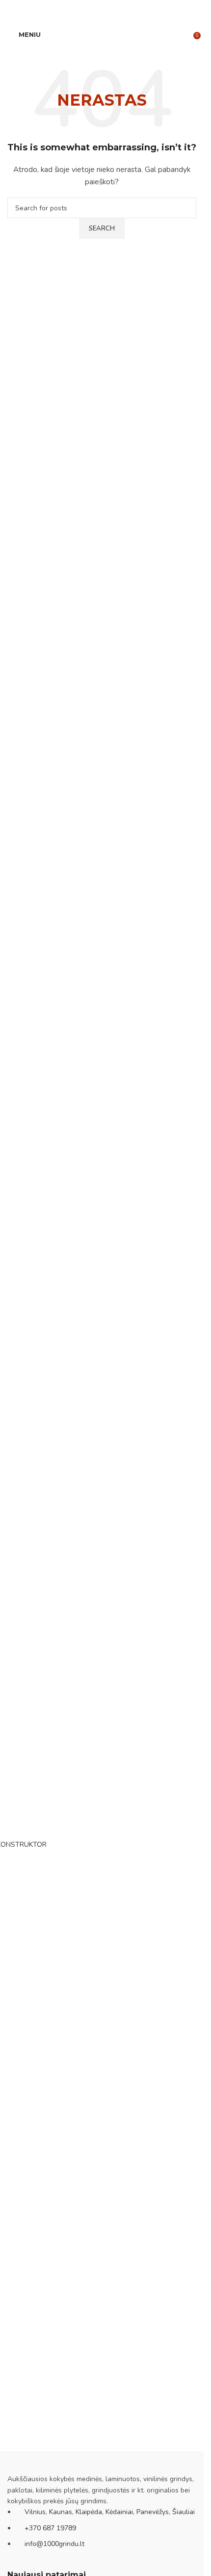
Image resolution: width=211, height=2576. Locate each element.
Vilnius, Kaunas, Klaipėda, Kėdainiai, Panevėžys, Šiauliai (110, 2512)
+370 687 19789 (50, 2528)
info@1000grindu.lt (54, 2544)
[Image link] (56, 2462)
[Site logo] (102, 34)
